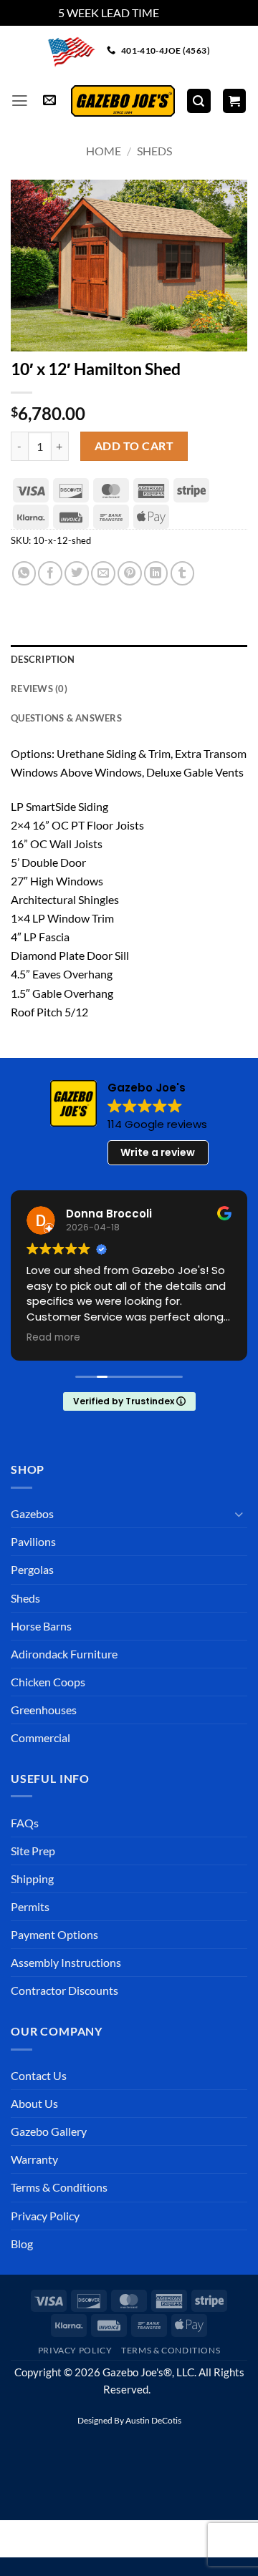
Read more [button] (53, 1338)
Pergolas (32, 1569)
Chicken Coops (48, 1682)
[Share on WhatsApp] (24, 573)
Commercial (40, 1737)
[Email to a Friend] (103, 573)
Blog (22, 2244)
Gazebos (32, 1513)
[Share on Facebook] (50, 573)
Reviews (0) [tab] (39, 689)
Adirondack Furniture (64, 1654)
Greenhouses (44, 1710)
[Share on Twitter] (77, 573)
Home (104, 151)
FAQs (25, 1823)
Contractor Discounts (64, 1990)
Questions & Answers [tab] (66, 718)
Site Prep (33, 1851)
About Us (34, 2103)
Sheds (154, 151)
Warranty (34, 2159)
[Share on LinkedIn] (156, 573)
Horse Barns (41, 1626)
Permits (30, 1906)
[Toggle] (239, 1514)
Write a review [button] (158, 1152)
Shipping (32, 1878)
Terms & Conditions (59, 2187)
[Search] (199, 101)
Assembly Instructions (66, 1962)
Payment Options (54, 1934)
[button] (20, 101)
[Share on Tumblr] (183, 573)
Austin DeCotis (153, 2420)
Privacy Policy (45, 2216)
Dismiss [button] (181, 13)
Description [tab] (43, 659)
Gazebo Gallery (49, 2131)
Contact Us (39, 2075)
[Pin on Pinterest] (130, 573)
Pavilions (33, 1541)
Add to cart (134, 446)
